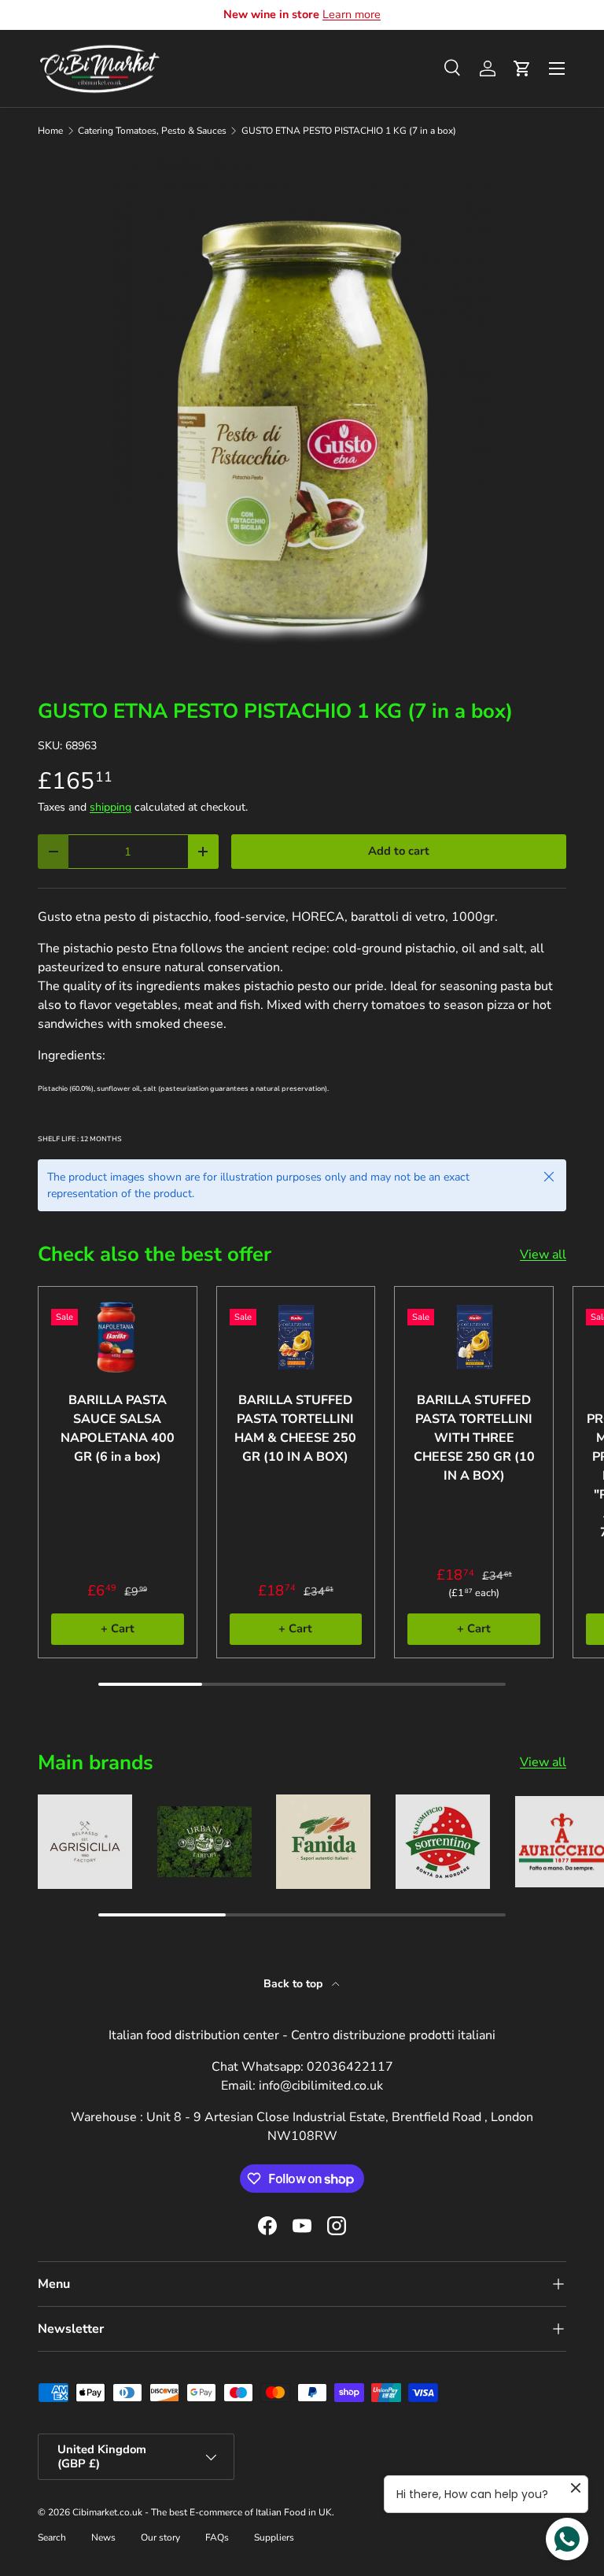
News (103, 2537)
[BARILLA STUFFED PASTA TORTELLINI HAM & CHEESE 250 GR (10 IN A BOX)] (296, 1337)
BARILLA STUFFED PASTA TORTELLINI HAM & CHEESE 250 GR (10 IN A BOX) (295, 1428)
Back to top (295, 1984)
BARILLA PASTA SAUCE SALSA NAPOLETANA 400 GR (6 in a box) (118, 1428)
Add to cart (399, 851)
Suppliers (274, 2537)
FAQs (217, 2537)
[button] (522, 68)
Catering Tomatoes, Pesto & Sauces (152, 131)
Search (52, 2537)
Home (50, 131)
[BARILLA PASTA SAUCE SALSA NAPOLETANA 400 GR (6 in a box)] (118, 1337)
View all (543, 1255)
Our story (160, 2537)
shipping (110, 807)
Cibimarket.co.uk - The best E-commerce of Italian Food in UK (202, 2512)
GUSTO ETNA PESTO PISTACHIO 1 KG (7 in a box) (349, 131)
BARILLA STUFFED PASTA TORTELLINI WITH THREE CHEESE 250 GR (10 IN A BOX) (474, 1438)
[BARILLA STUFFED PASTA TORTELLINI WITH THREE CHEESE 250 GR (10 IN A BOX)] (474, 1337)
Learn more (352, 14)
